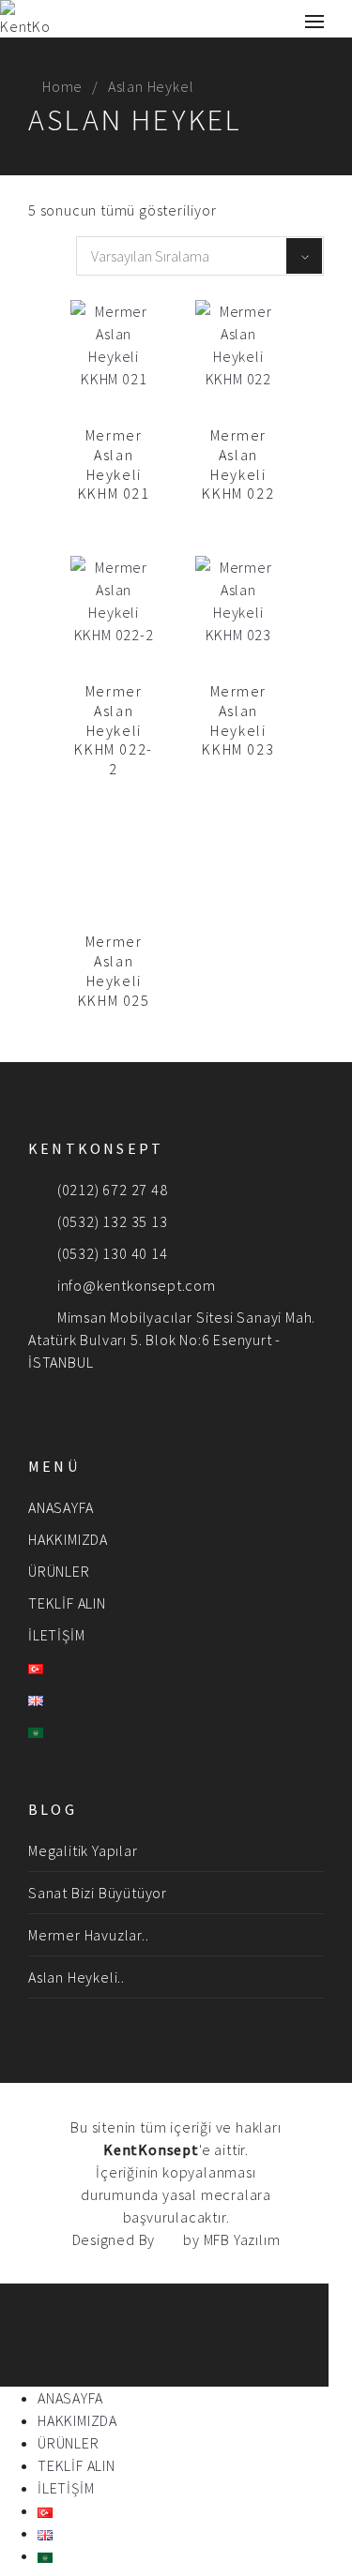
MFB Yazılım (242, 2239)
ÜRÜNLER (59, 1571)
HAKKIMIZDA (68, 1539)
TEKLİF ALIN (67, 1603)
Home (62, 86)
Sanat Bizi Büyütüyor (98, 1893)
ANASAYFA (61, 1507)
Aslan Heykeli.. (77, 1977)
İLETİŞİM (56, 1635)
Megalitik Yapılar (83, 1850)
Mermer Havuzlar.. (89, 1935)
